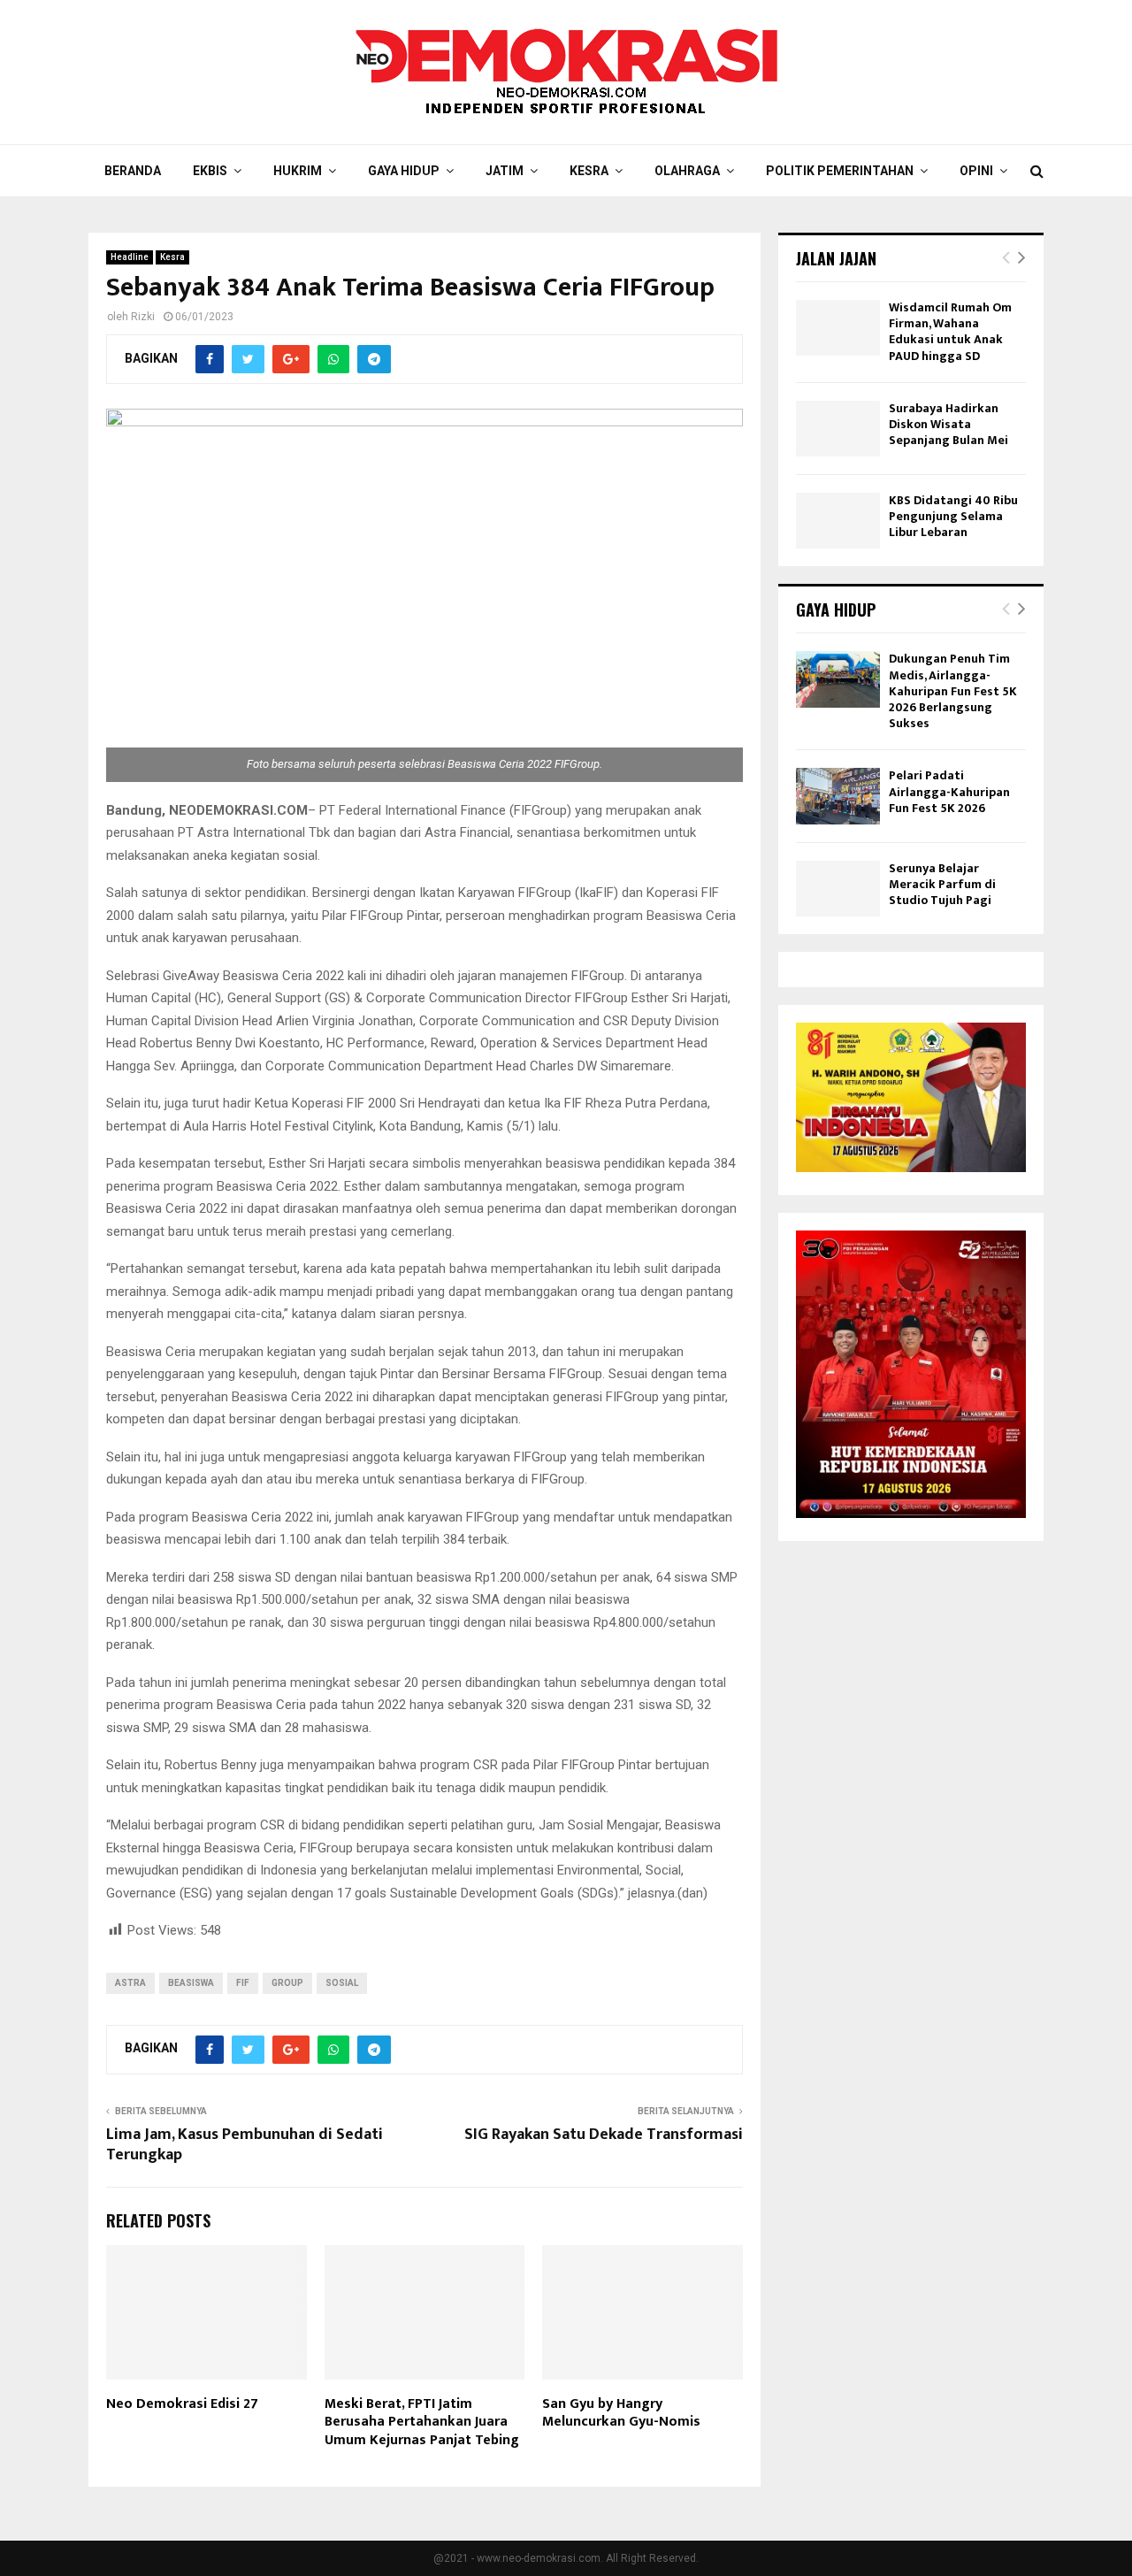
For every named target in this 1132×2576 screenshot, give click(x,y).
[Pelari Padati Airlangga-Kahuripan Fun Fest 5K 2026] (838, 796)
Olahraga (687, 171)
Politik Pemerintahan (840, 171)
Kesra (589, 171)
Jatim (505, 171)
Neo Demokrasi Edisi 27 (182, 2404)
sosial (342, 1983)
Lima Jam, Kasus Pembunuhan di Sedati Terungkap (245, 2145)
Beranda (133, 171)
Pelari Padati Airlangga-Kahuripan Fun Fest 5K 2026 (949, 791)
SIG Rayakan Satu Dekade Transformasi (604, 2135)
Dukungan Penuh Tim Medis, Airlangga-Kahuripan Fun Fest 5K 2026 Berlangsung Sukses (953, 691)
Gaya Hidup (404, 171)
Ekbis (210, 171)
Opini (976, 171)
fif (243, 1983)
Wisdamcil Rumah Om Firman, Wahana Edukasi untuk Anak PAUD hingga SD (950, 332)
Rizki (143, 317)
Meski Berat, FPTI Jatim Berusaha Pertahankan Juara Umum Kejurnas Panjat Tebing (422, 2423)
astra (130, 1983)
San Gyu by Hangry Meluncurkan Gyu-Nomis (621, 2413)
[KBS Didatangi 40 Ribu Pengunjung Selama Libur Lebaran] (838, 521)
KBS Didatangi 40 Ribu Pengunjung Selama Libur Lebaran (953, 516)
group (287, 1983)
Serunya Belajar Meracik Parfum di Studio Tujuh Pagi (942, 884)
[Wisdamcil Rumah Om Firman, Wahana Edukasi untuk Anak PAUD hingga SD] (838, 328)
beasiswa (191, 1983)
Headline (130, 257)
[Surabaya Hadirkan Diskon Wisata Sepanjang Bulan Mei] (838, 429)
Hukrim (298, 171)
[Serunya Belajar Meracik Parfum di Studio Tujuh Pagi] (838, 889)
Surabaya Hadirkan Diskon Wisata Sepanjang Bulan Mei (948, 424)
